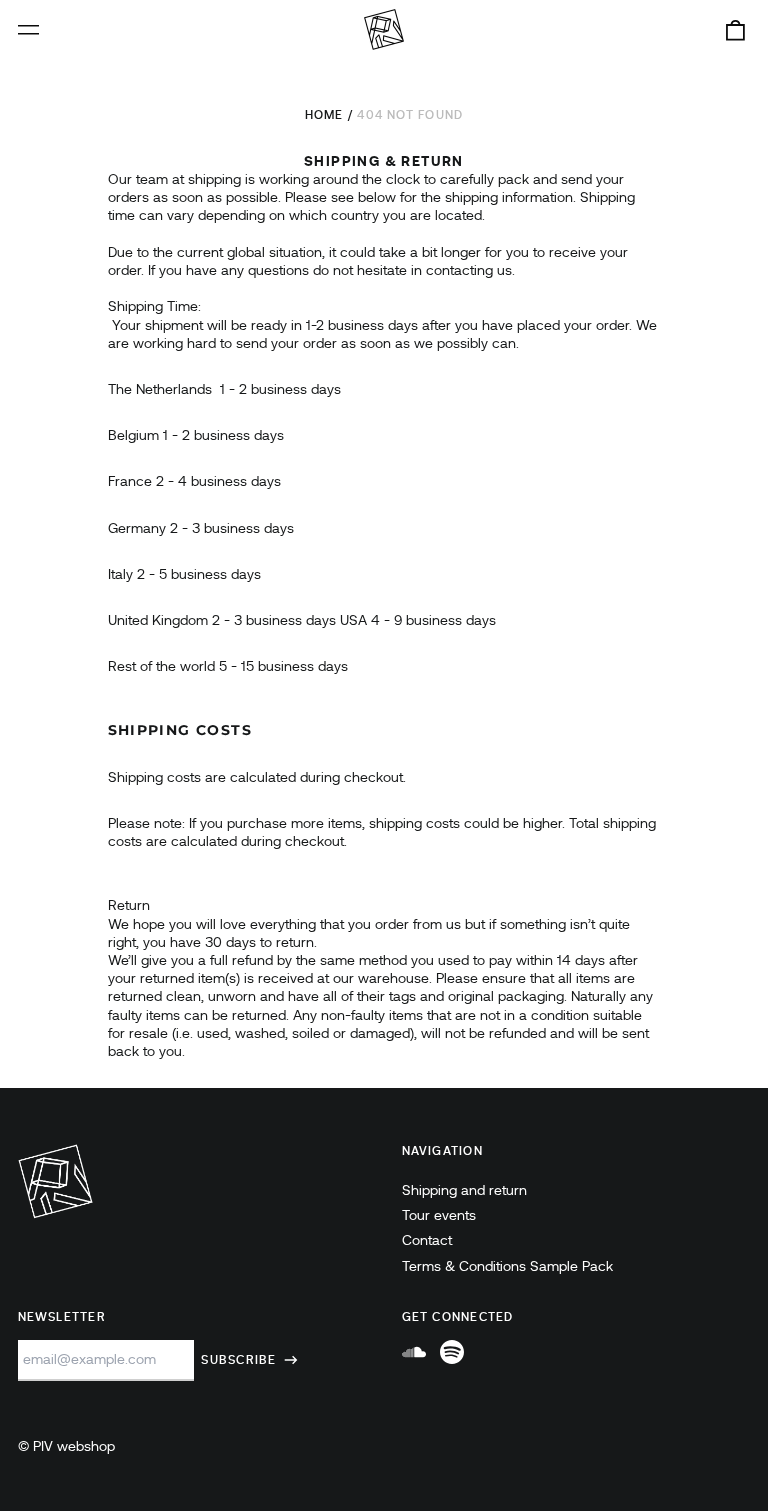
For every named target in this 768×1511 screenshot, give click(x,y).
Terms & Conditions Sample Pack (507, 1266)
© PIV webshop (66, 1446)
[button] (735, 30)
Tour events (439, 1215)
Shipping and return (464, 1190)
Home (324, 115)
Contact (427, 1240)
